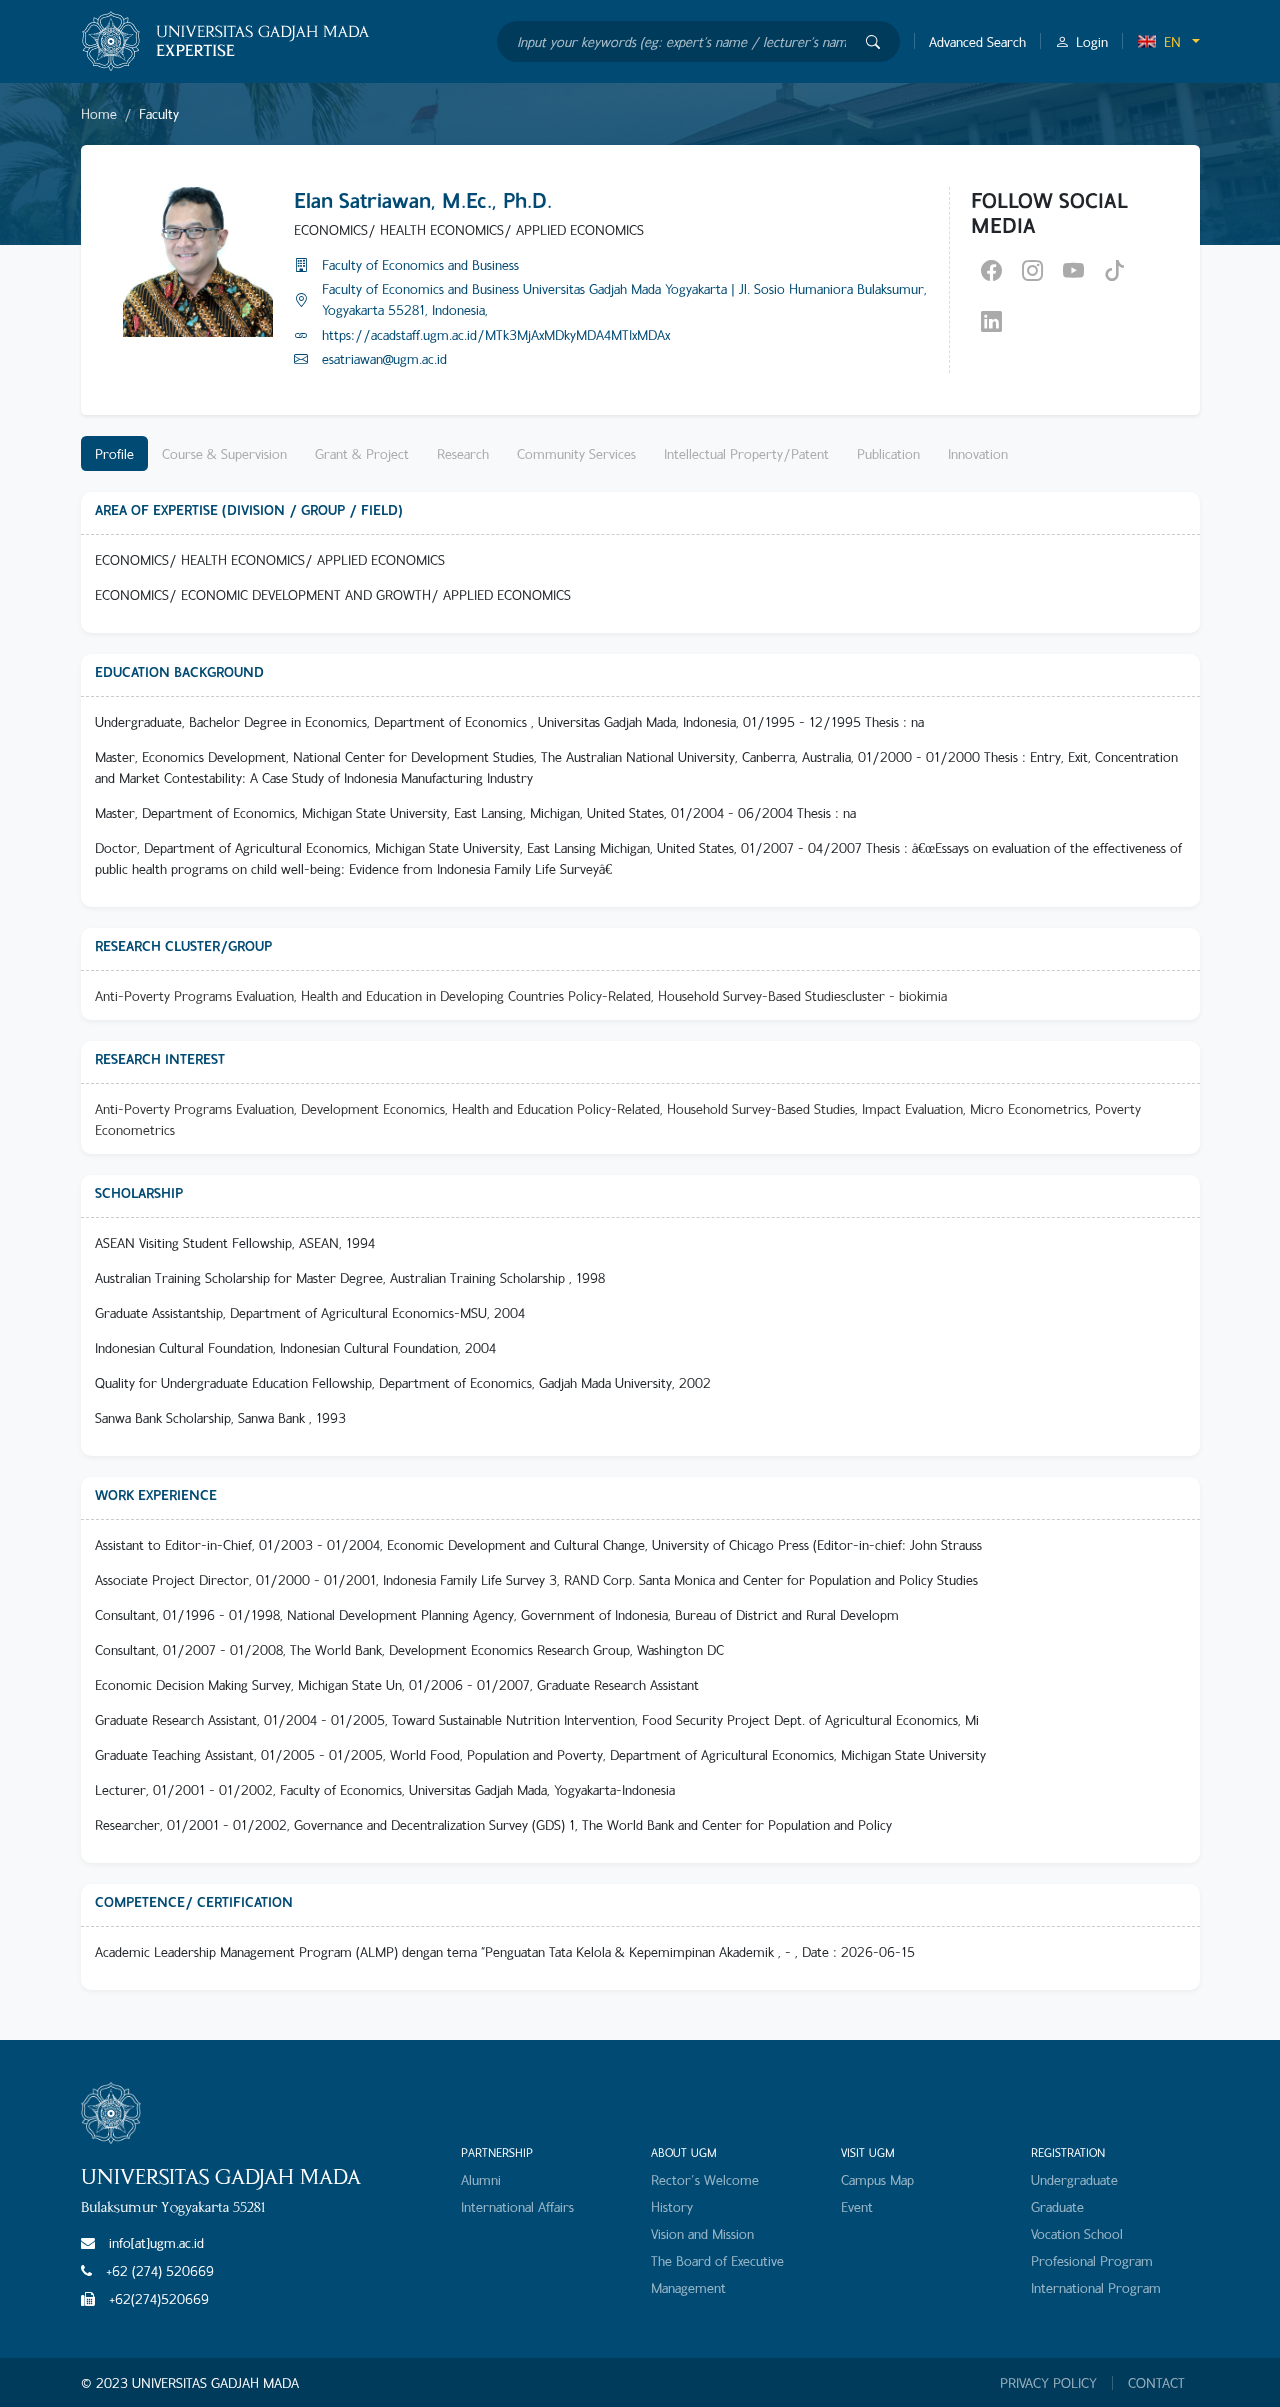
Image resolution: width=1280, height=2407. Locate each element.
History (672, 2206)
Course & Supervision (224, 453)
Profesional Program (1092, 2260)
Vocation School (1077, 2233)
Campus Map (877, 2179)
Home (99, 113)
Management (688, 2287)
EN (1172, 41)
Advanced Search (977, 41)
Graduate (1057, 2206)
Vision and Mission (702, 2233)
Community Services (576, 453)
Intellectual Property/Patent (746, 453)
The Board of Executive (717, 2260)
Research (463, 453)
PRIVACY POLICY (1048, 2383)
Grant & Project (362, 453)
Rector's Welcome (705, 2179)
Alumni (481, 2179)
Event (857, 2206)
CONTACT (1156, 2383)
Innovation (978, 453)
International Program (1096, 2287)
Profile (114, 453)
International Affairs (517, 2206)
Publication (888, 453)
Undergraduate (1074, 2179)
